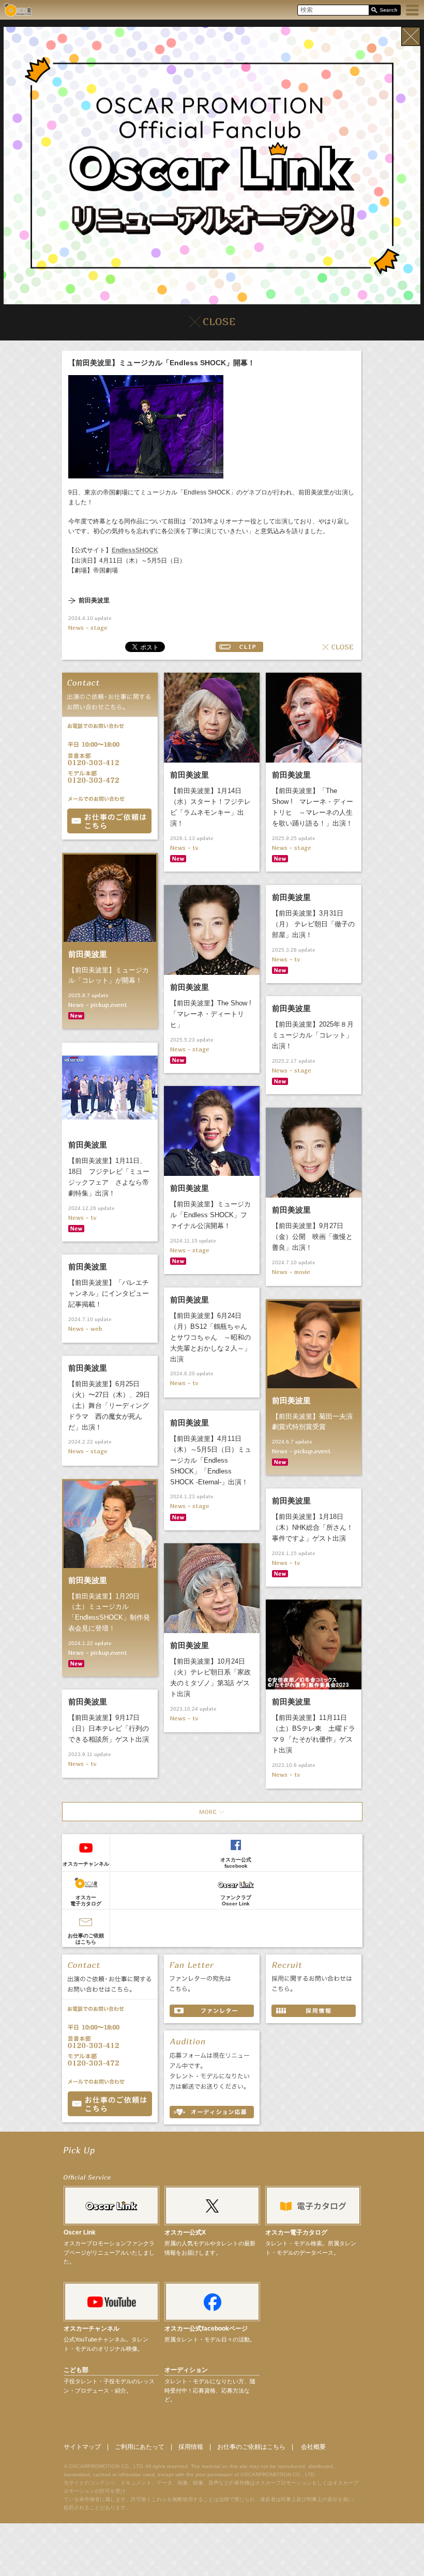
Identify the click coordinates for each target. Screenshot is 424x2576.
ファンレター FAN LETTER (212, 2011)
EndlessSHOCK (135, 550)
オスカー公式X (185, 2232)
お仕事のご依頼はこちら (86, 1939)
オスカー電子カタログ (86, 1900)
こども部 (76, 2370)
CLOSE (338, 647)
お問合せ (109, 821)
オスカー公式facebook (236, 1863)
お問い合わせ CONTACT (110, 2104)
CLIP (239, 647)
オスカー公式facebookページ (206, 2329)
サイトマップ (82, 2447)
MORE (212, 1812)
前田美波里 (94, 601)
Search (384, 11)
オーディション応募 (212, 2112)
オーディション (186, 2370)
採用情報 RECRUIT (314, 2011)
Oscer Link (80, 2232)
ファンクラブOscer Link (236, 1900)
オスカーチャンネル (86, 1864)
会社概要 (313, 2447)
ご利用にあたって (140, 2447)
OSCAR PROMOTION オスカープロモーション (18, 10)
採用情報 (191, 2447)
